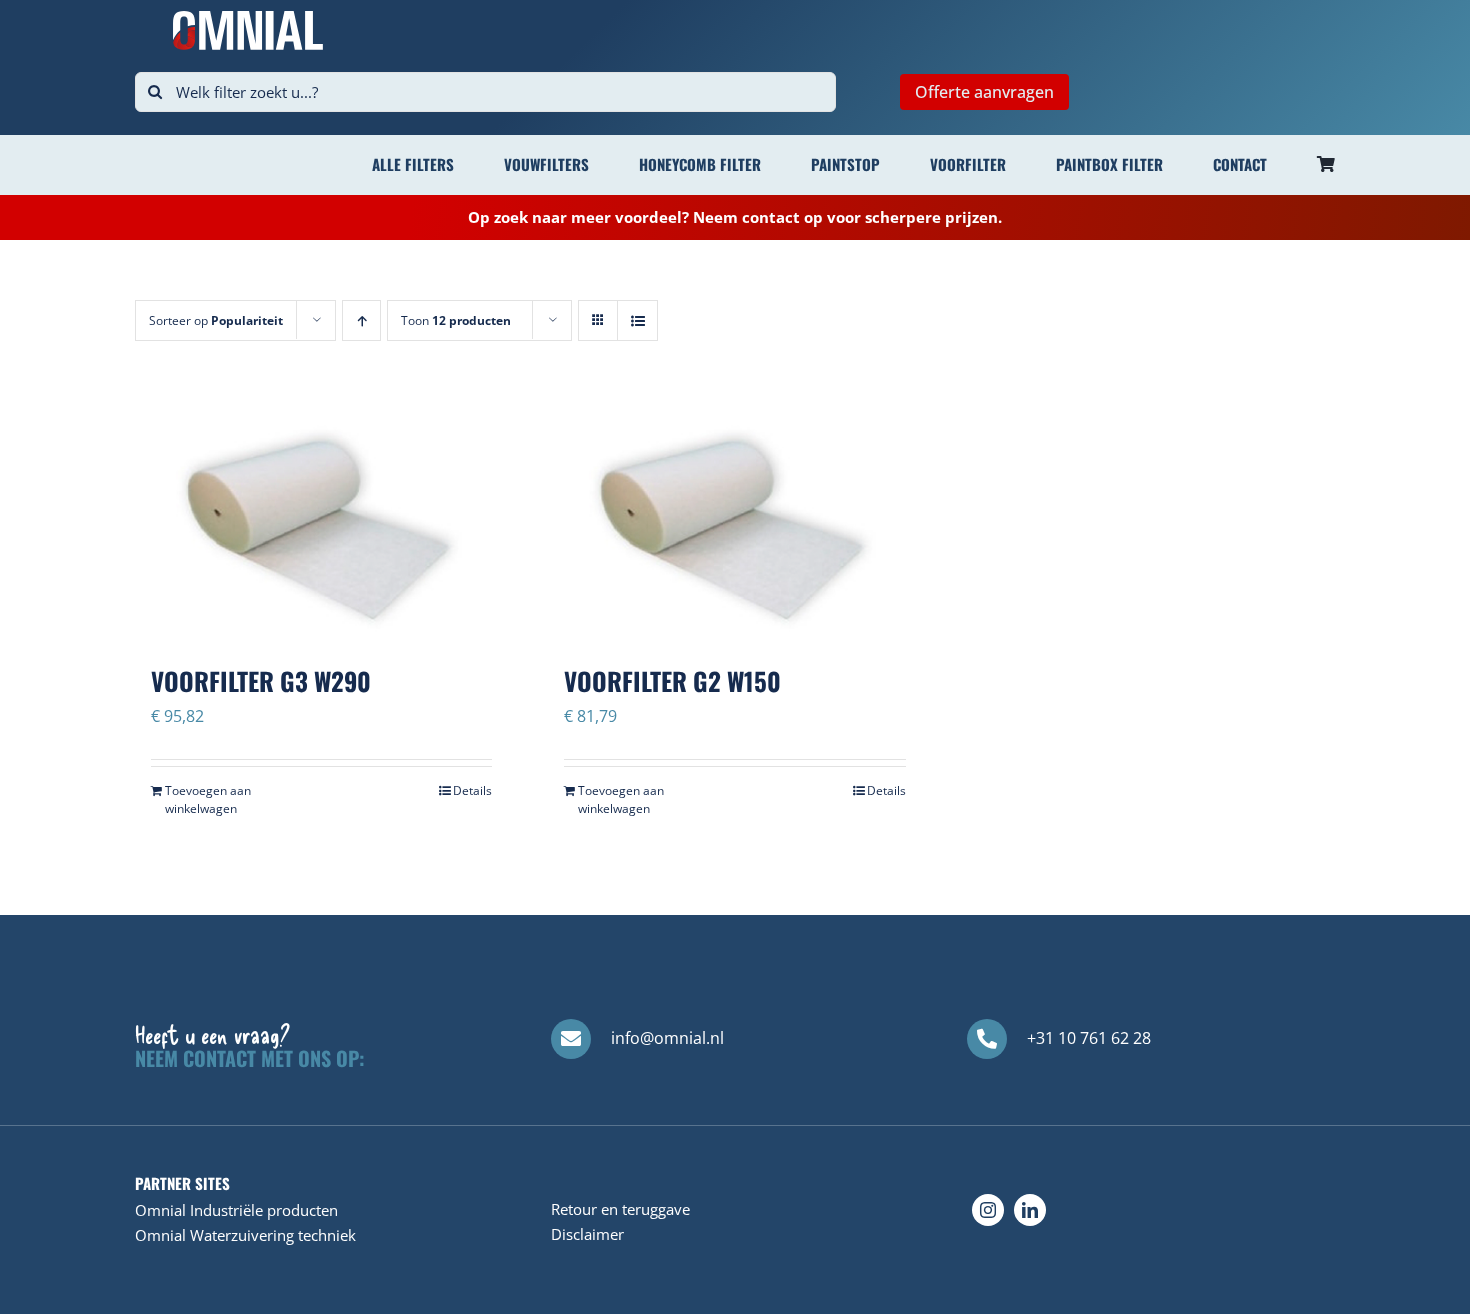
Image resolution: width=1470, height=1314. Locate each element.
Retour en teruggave (620, 1209)
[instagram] (988, 1210)
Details (472, 790)
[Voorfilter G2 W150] (734, 512)
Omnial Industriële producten (236, 1210)
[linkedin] (1030, 1210)
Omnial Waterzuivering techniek (245, 1235)
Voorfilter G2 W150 (672, 680)
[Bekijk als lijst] (637, 320)
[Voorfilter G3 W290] (321, 512)
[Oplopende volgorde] (361, 320)
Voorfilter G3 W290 (261, 680)
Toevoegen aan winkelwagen (208, 799)
